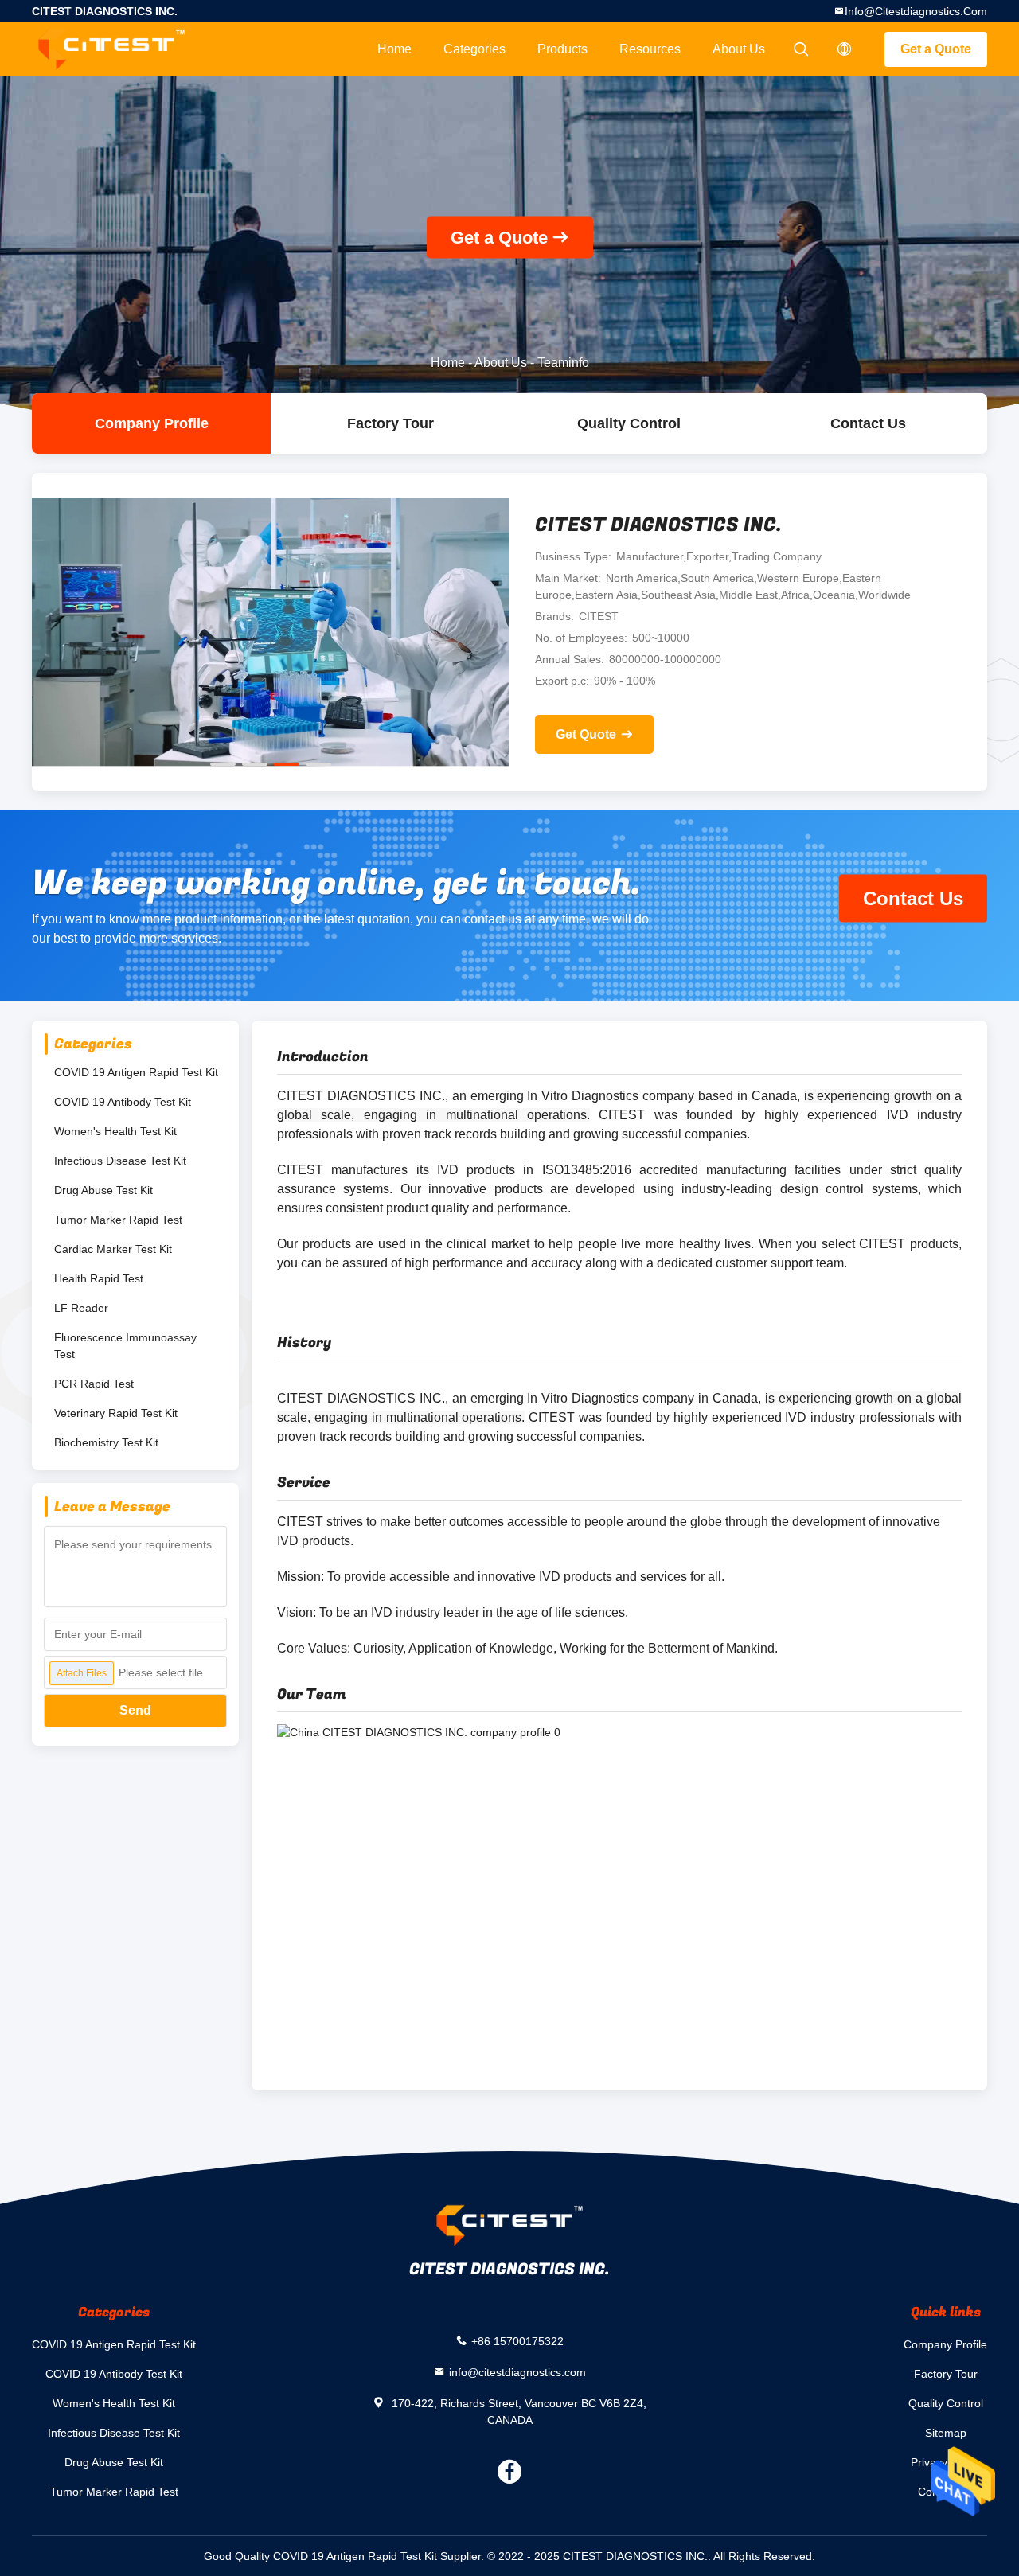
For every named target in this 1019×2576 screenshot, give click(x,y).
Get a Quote (936, 49)
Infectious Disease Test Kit (120, 1161)
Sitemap (946, 2433)
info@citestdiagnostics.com (916, 11)
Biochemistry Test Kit (106, 1442)
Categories (474, 49)
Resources (650, 49)
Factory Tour (390, 423)
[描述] (845, 49)
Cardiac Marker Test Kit (113, 1249)
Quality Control (629, 423)
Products (562, 49)
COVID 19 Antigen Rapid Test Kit (136, 1072)
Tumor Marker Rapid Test (118, 1220)
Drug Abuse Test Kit (103, 1190)
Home (394, 49)
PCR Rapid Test (94, 1384)
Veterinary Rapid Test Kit (116, 1413)
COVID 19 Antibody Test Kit (123, 1102)
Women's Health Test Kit (115, 1131)
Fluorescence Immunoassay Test (125, 1346)
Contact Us (868, 423)
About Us (739, 49)
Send (135, 1710)
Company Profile (945, 2344)
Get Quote (586, 734)
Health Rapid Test (99, 1278)
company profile (152, 423)
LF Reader (81, 1308)
